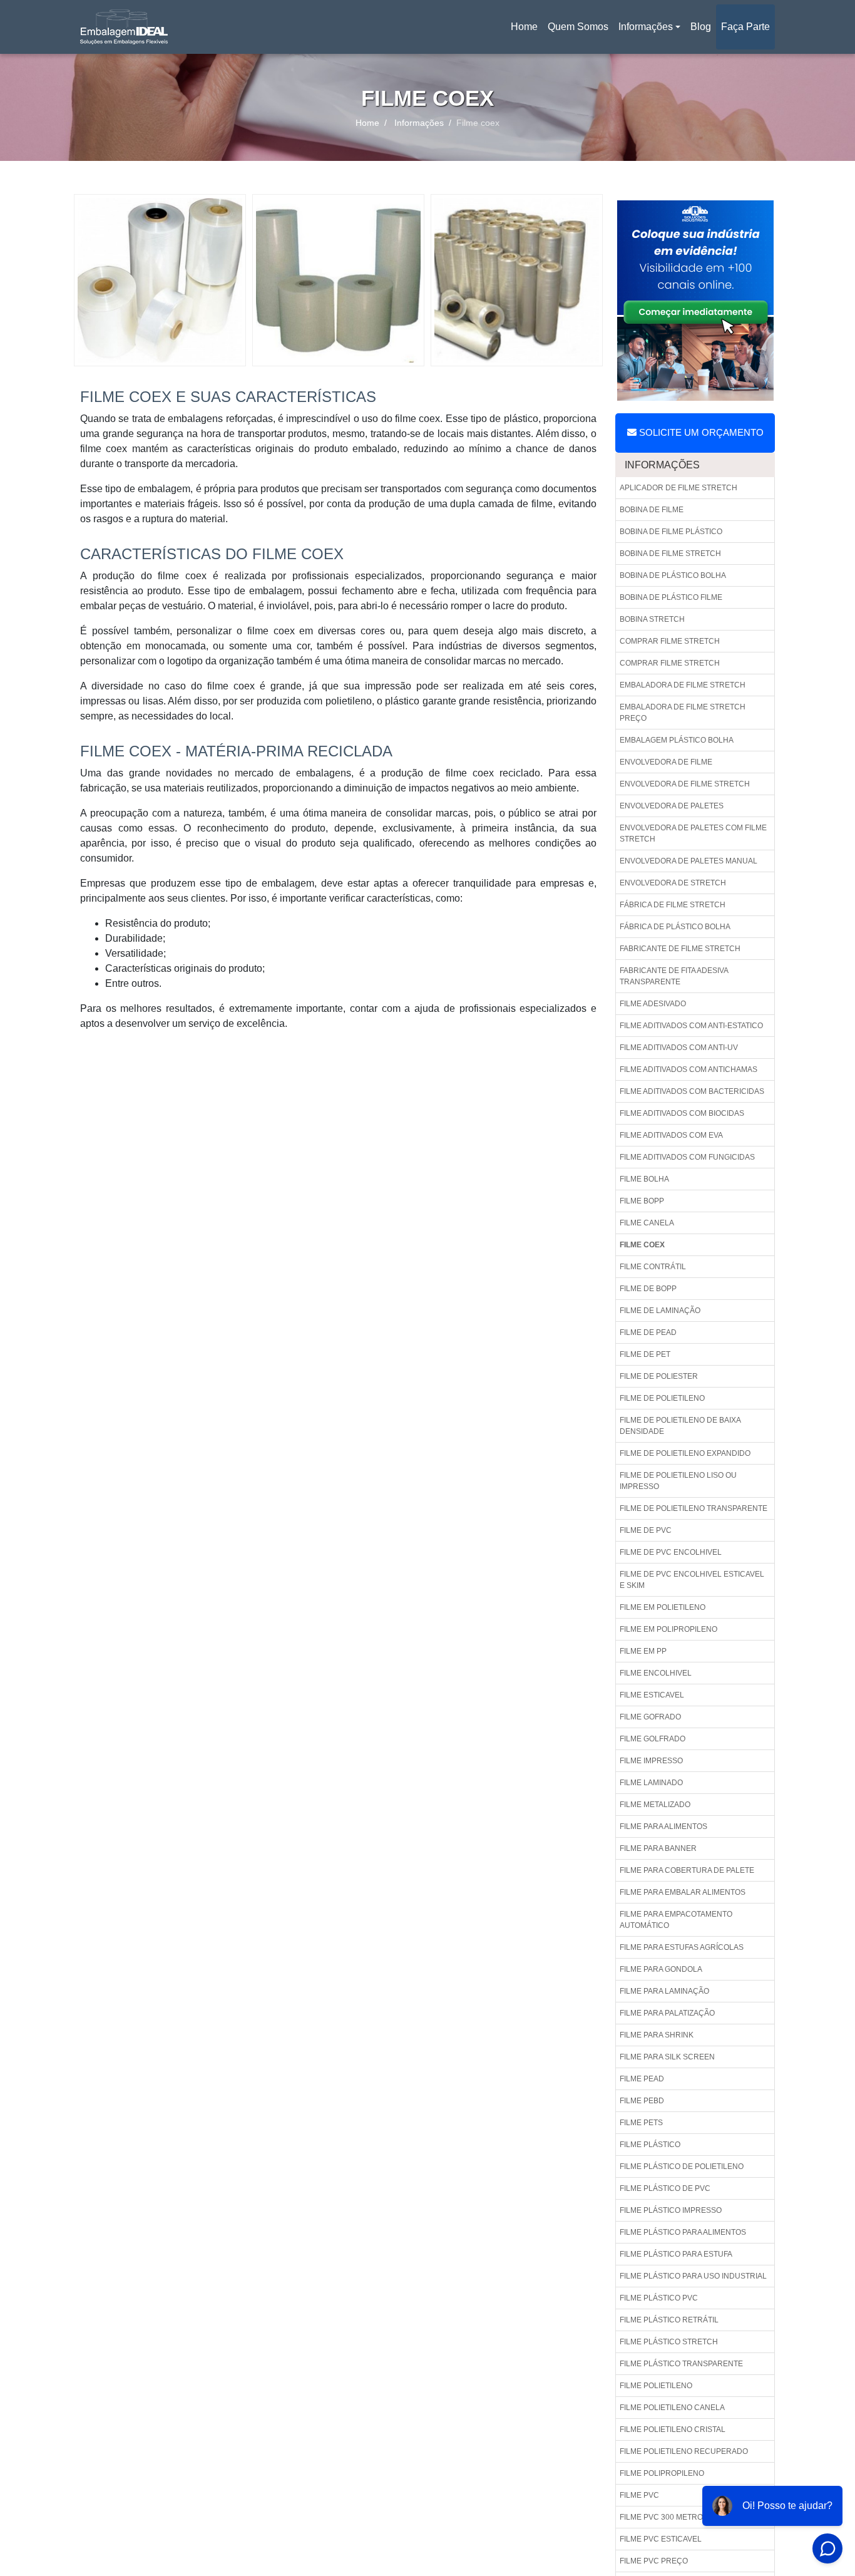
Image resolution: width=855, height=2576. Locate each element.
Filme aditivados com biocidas (682, 1113)
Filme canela (647, 1223)
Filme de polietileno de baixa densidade (680, 1426)
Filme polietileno (656, 2386)
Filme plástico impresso (671, 2210)
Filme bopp (642, 1201)
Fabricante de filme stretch (680, 949)
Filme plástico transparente (681, 2364)
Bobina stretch (652, 619)
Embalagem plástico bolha (677, 740)
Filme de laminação (660, 1311)
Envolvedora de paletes (672, 806)
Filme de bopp (648, 1289)
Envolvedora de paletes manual (689, 861)
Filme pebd (642, 2101)
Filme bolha (644, 1179)
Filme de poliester (659, 1376)
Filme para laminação (664, 1991)
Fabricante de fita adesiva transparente (674, 976)
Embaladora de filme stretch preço (683, 713)
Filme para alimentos (663, 1826)
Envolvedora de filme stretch (685, 784)
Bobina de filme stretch (670, 554)
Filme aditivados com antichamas (689, 1069)
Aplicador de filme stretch (678, 488)
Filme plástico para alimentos (683, 2232)
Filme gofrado (650, 1717)
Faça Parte (745, 27)
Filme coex (642, 1245)
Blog (701, 27)
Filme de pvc (646, 1530)
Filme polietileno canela (672, 2408)
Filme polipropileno (662, 2473)
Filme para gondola (661, 1969)
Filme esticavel (652, 1695)
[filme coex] (160, 280)
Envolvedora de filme (666, 762)
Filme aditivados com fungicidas (687, 1157)
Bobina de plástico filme (671, 597)
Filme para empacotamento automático (676, 1920)
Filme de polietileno (662, 1398)
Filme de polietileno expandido (685, 1453)
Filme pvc (639, 2495)
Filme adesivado (653, 1004)
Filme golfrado (653, 1739)
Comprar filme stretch (670, 641)
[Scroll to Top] (814, 2529)
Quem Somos (578, 27)
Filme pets (641, 2123)
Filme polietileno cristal (673, 2429)
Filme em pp (643, 1651)
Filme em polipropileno (668, 1629)
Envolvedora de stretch (673, 883)
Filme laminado (651, 1783)
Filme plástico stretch (669, 2342)
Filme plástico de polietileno (682, 2166)
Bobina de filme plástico (671, 532)
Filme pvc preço (654, 2561)
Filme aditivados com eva (671, 1135)
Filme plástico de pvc (665, 2188)
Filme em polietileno (663, 1607)
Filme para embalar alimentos (683, 1892)
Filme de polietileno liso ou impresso (678, 1481)
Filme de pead (648, 1332)
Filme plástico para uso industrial (693, 2276)
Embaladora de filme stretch (683, 685)
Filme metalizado (655, 1805)
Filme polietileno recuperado (684, 2451)
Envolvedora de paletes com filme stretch (693, 833)
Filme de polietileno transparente (694, 1508)
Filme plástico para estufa (676, 2254)
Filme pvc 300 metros (664, 2517)
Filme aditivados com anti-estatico (691, 1026)
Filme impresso (651, 1761)
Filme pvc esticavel (661, 2539)
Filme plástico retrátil (669, 2320)
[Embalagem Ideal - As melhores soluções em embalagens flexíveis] (124, 27)
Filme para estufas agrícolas (682, 1947)
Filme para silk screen (667, 2057)
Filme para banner (658, 1848)
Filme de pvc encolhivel (671, 1552)
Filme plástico (650, 2145)
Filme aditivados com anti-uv (679, 1048)
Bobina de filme (652, 510)
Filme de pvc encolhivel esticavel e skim (692, 1580)
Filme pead (642, 2079)
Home (526, 30)
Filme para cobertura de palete (687, 1870)
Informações (646, 27)
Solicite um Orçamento (700, 432)
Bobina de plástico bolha (673, 575)
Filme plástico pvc (659, 2298)
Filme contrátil (653, 1267)
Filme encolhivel (656, 1673)
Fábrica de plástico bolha (675, 927)
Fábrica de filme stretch (673, 905)
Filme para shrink (657, 2035)
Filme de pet (645, 1354)
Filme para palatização (667, 2013)
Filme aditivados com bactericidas (692, 1091)
